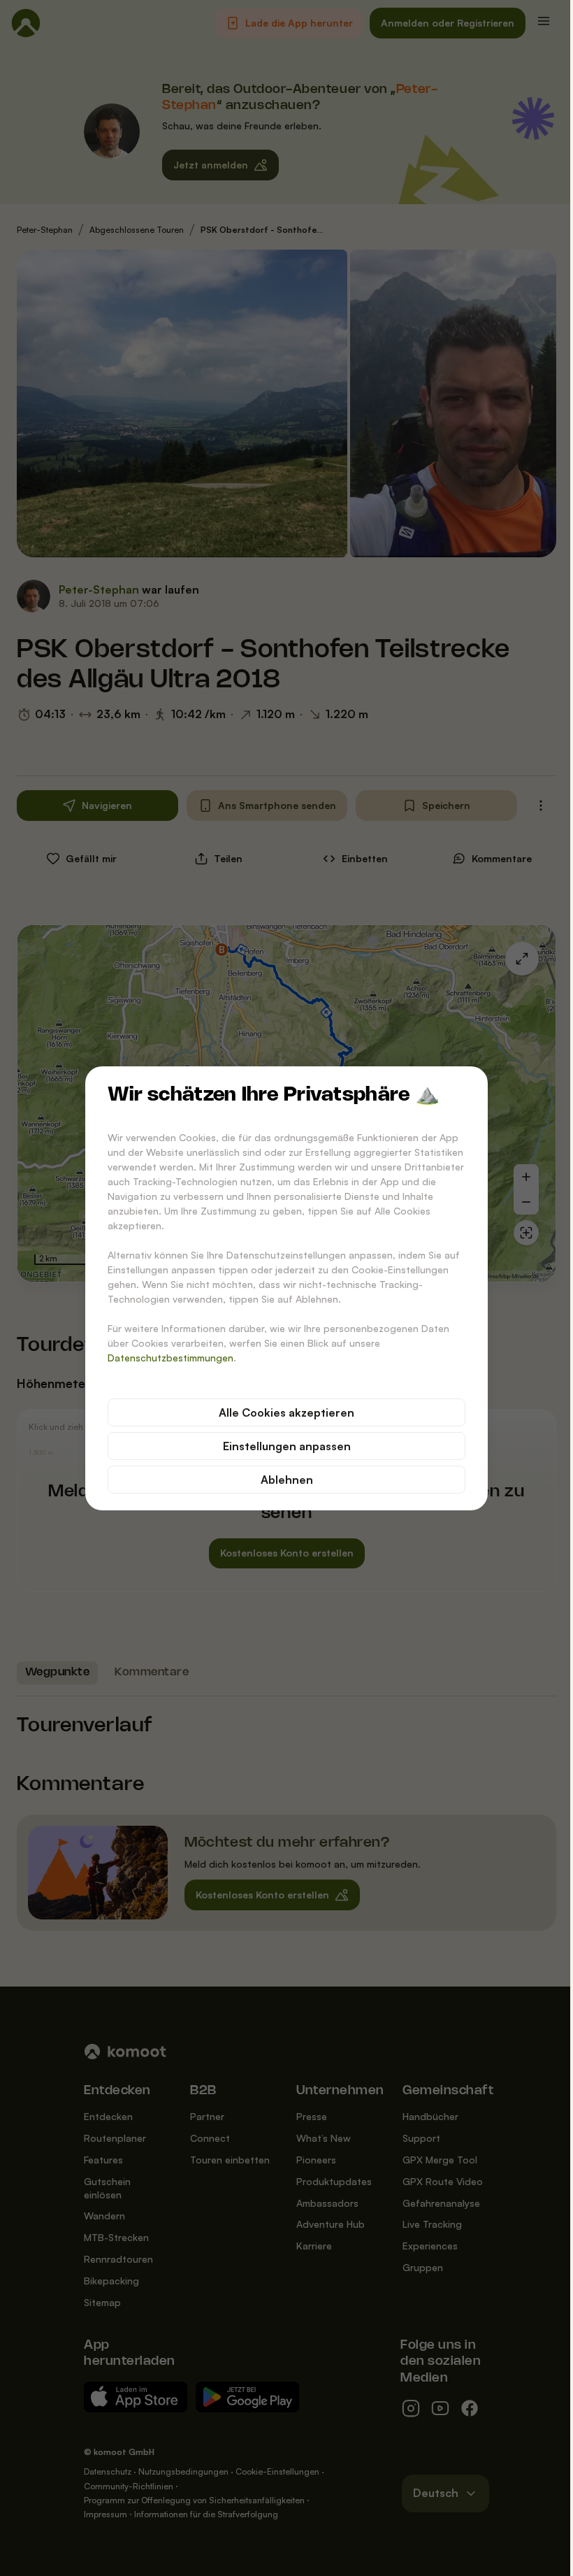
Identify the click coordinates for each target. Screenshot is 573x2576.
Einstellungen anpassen (287, 1446)
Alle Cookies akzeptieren (286, 1412)
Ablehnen (287, 1480)
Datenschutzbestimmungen (171, 1358)
